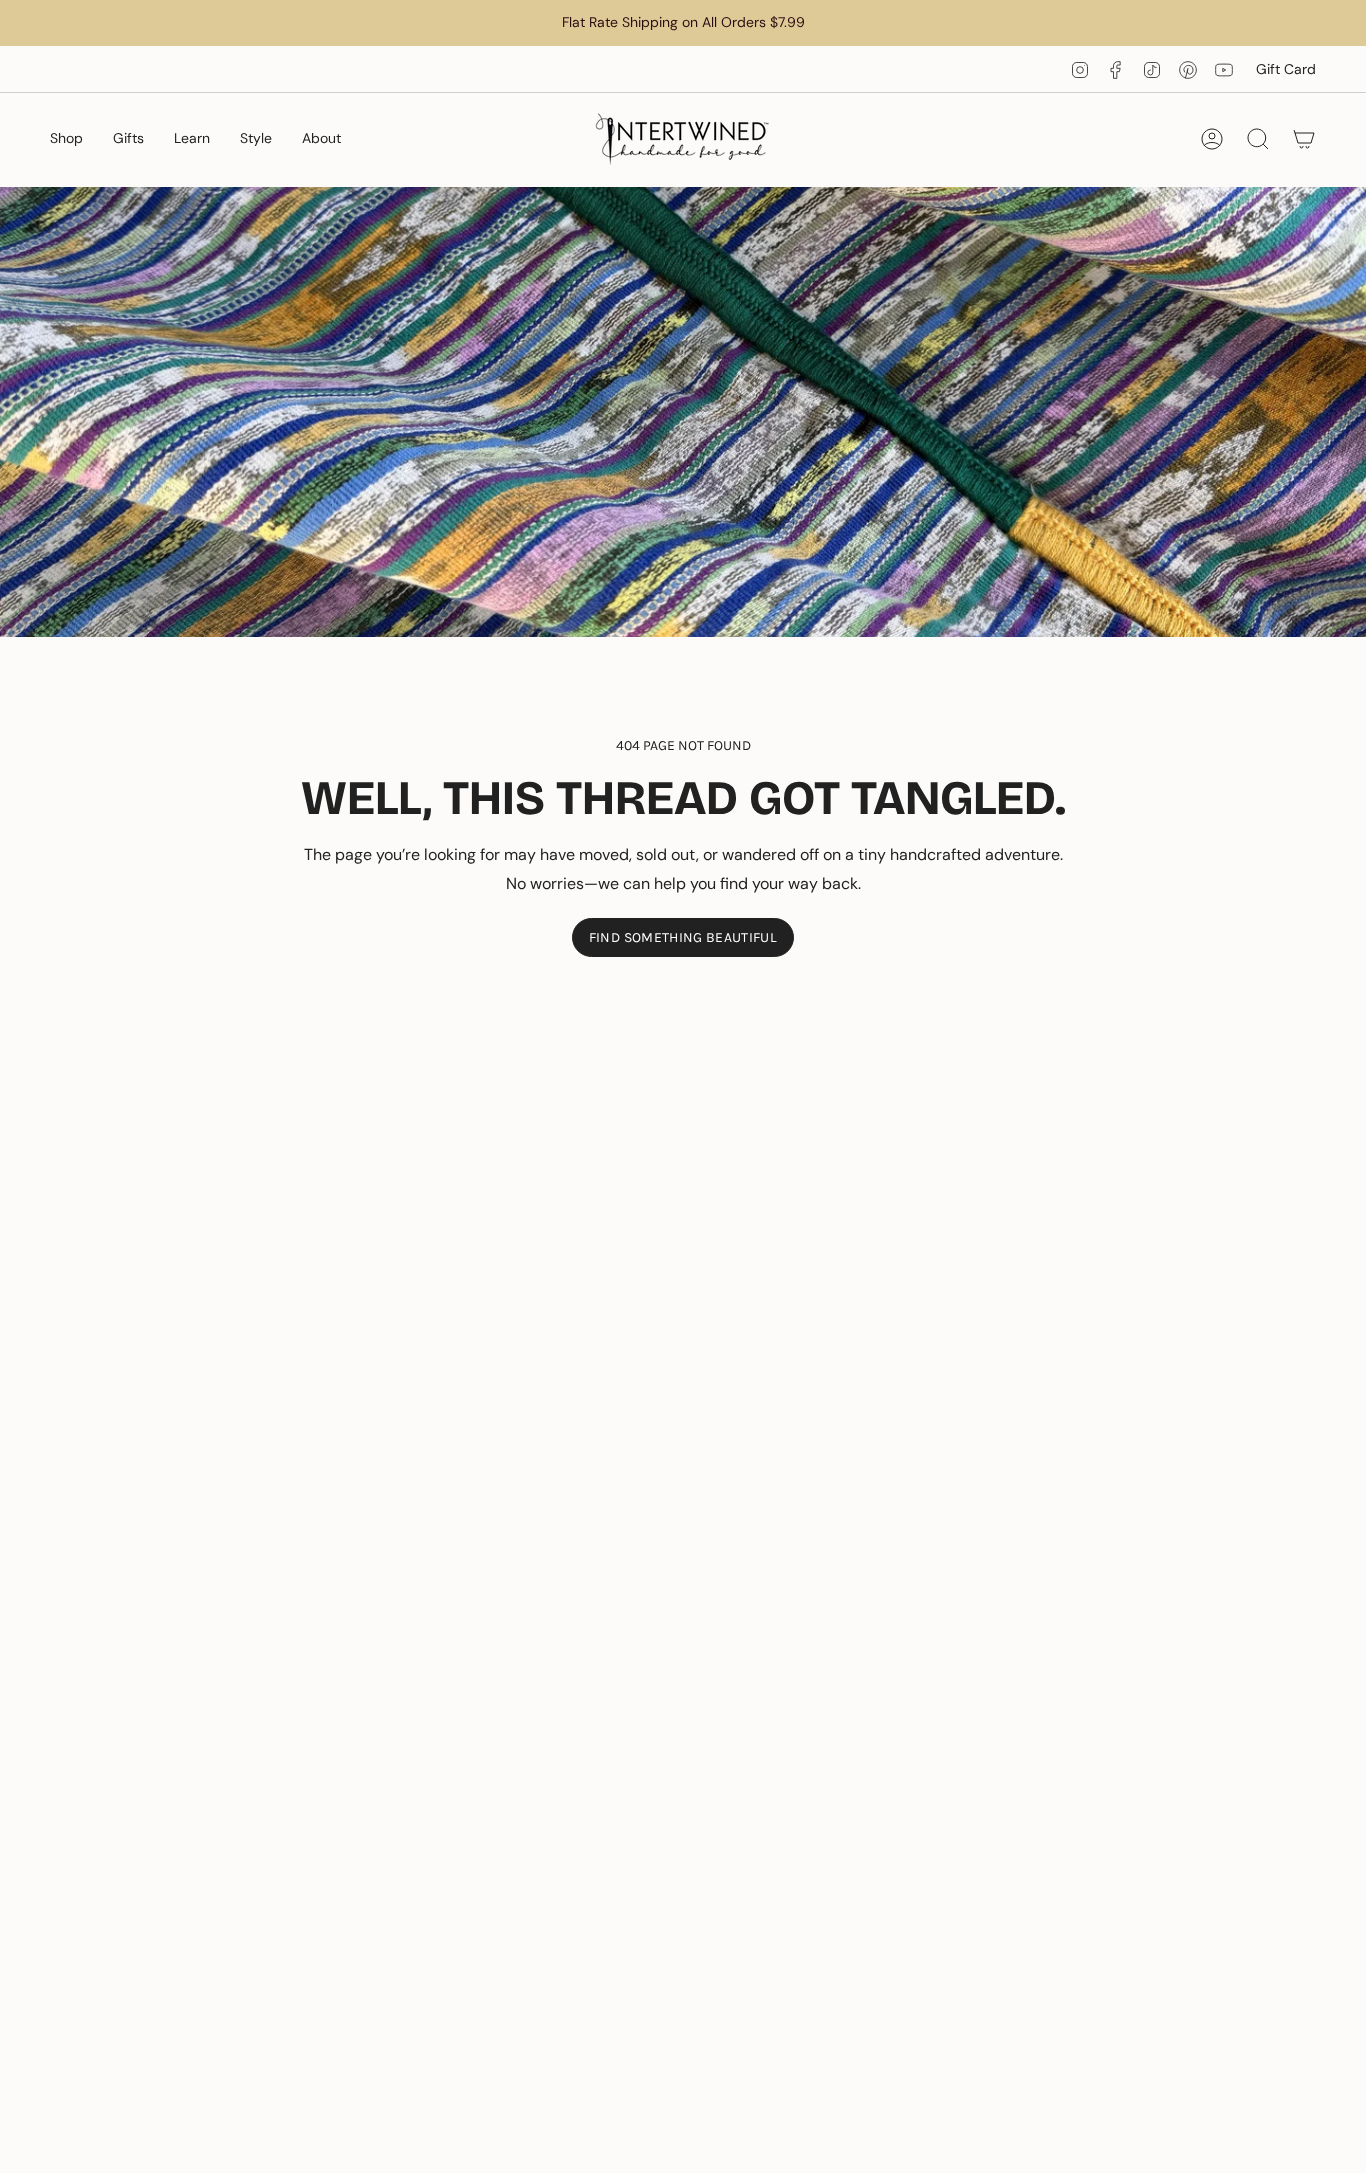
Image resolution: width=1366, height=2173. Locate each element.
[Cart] (1304, 139)
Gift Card (1286, 69)
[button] (66, 139)
